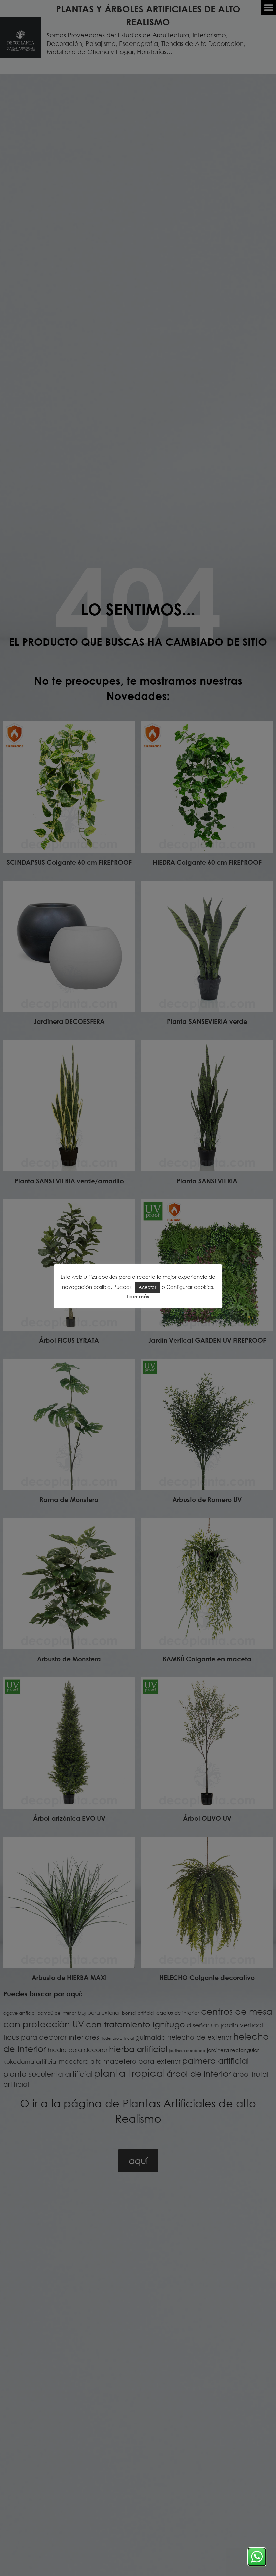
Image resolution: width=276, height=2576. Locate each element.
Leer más (138, 1296)
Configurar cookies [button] (190, 1287)
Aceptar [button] (147, 1287)
